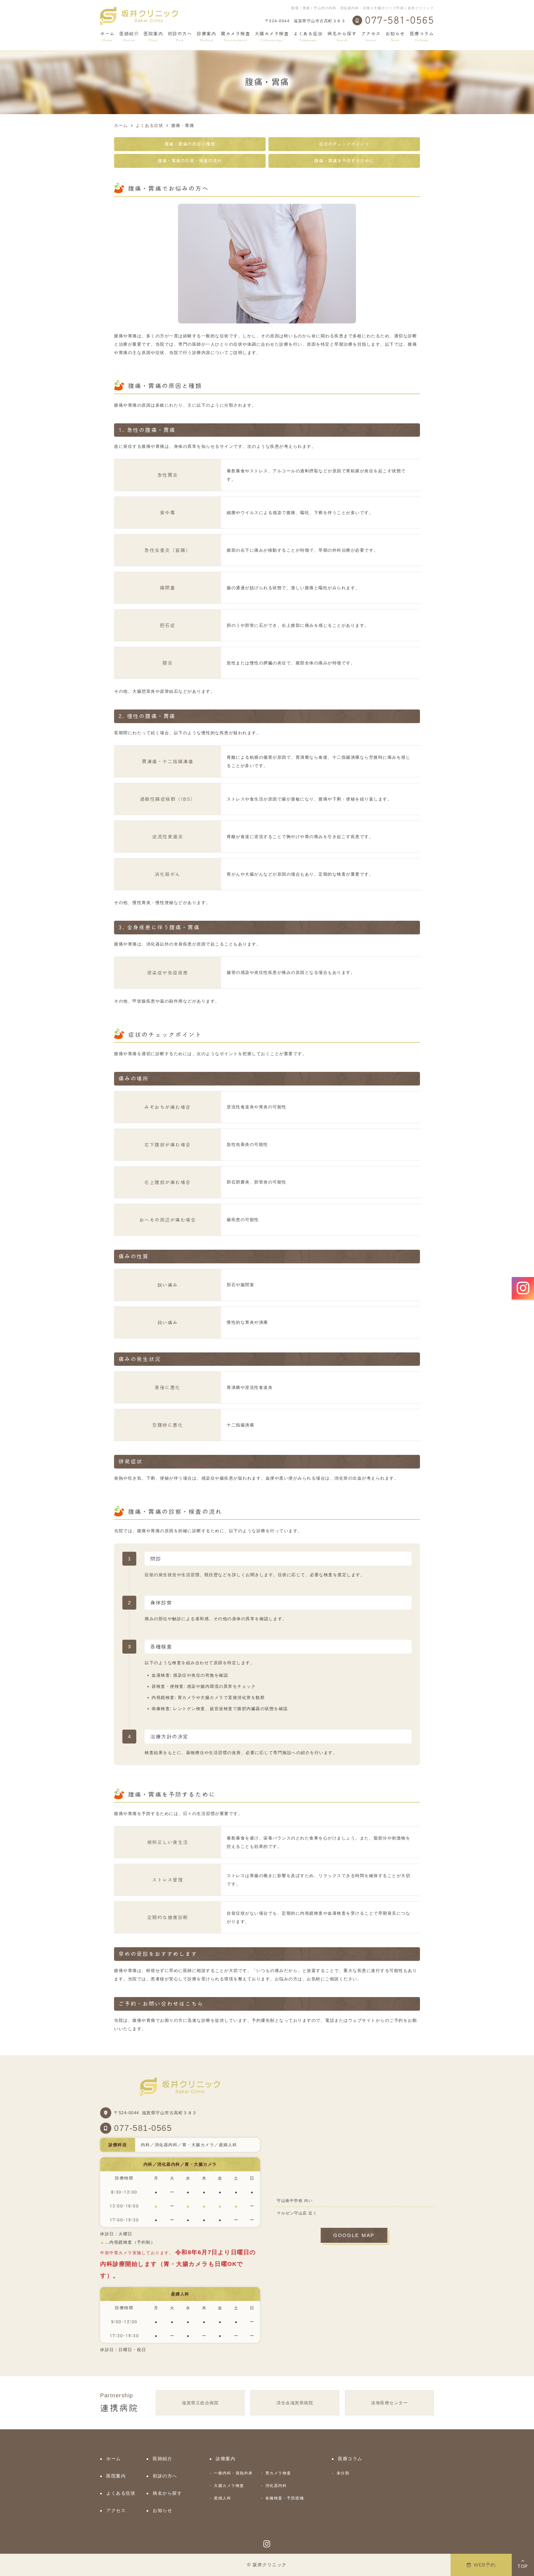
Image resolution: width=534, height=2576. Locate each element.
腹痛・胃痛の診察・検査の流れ (190, 161)
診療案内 (206, 37)
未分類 (343, 2473)
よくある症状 (308, 37)
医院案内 (153, 37)
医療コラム (422, 37)
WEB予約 (485, 2565)
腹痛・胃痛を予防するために (344, 161)
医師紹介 (129, 37)
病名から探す (342, 37)
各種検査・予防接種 (285, 2498)
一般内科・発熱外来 (233, 2473)
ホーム (107, 37)
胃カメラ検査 (278, 2473)
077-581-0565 (143, 2128)
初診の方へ (180, 37)
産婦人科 (222, 2498)
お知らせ (395, 37)
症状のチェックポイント (344, 144)
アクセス (371, 37)
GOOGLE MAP (354, 2235)
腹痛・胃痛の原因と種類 (190, 144)
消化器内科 (276, 2486)
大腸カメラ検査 (229, 2486)
